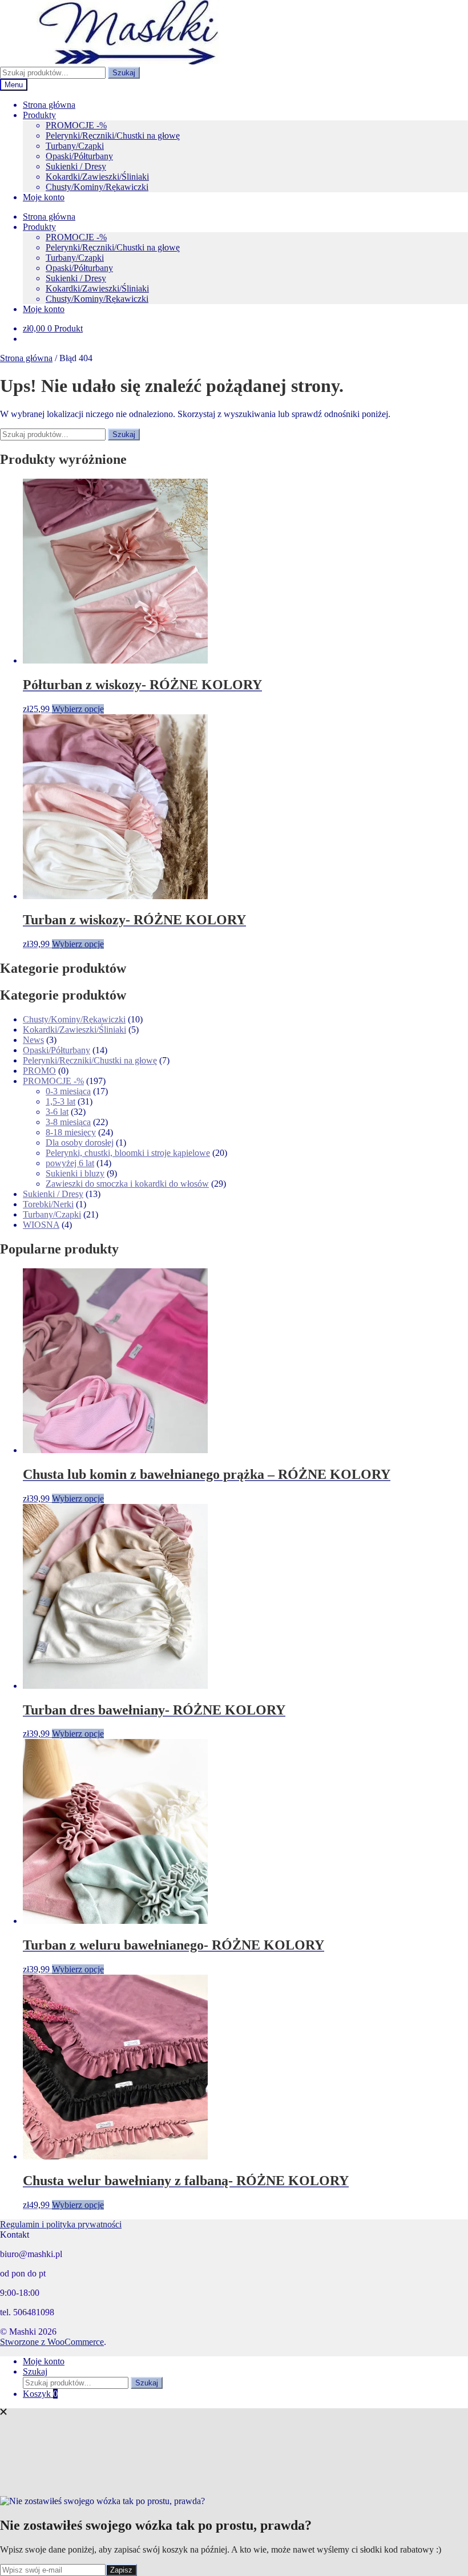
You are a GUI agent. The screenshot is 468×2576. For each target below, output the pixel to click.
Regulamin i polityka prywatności (61, 2224)
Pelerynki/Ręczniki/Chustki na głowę (113, 136)
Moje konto (44, 197)
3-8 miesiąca (68, 1122)
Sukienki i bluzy (75, 1173)
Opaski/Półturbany (79, 156)
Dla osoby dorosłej (80, 1143)
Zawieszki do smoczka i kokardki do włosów (127, 1184)
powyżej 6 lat (70, 1163)
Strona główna (49, 105)
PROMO (39, 1071)
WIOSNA (41, 1225)
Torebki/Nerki (48, 1204)
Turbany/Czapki (75, 146)
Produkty (39, 115)
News (33, 1040)
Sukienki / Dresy (76, 166)
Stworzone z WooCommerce (52, 2342)
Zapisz (121, 2570)
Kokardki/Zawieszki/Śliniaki (97, 177)
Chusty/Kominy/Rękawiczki (97, 187)
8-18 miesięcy (71, 1132)
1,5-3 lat (60, 1101)
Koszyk (40, 2394)
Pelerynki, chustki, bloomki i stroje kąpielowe (128, 1153)
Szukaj (124, 73)
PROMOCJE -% (76, 125)
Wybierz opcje (78, 709)
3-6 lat (57, 1112)
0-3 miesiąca (68, 1091)
